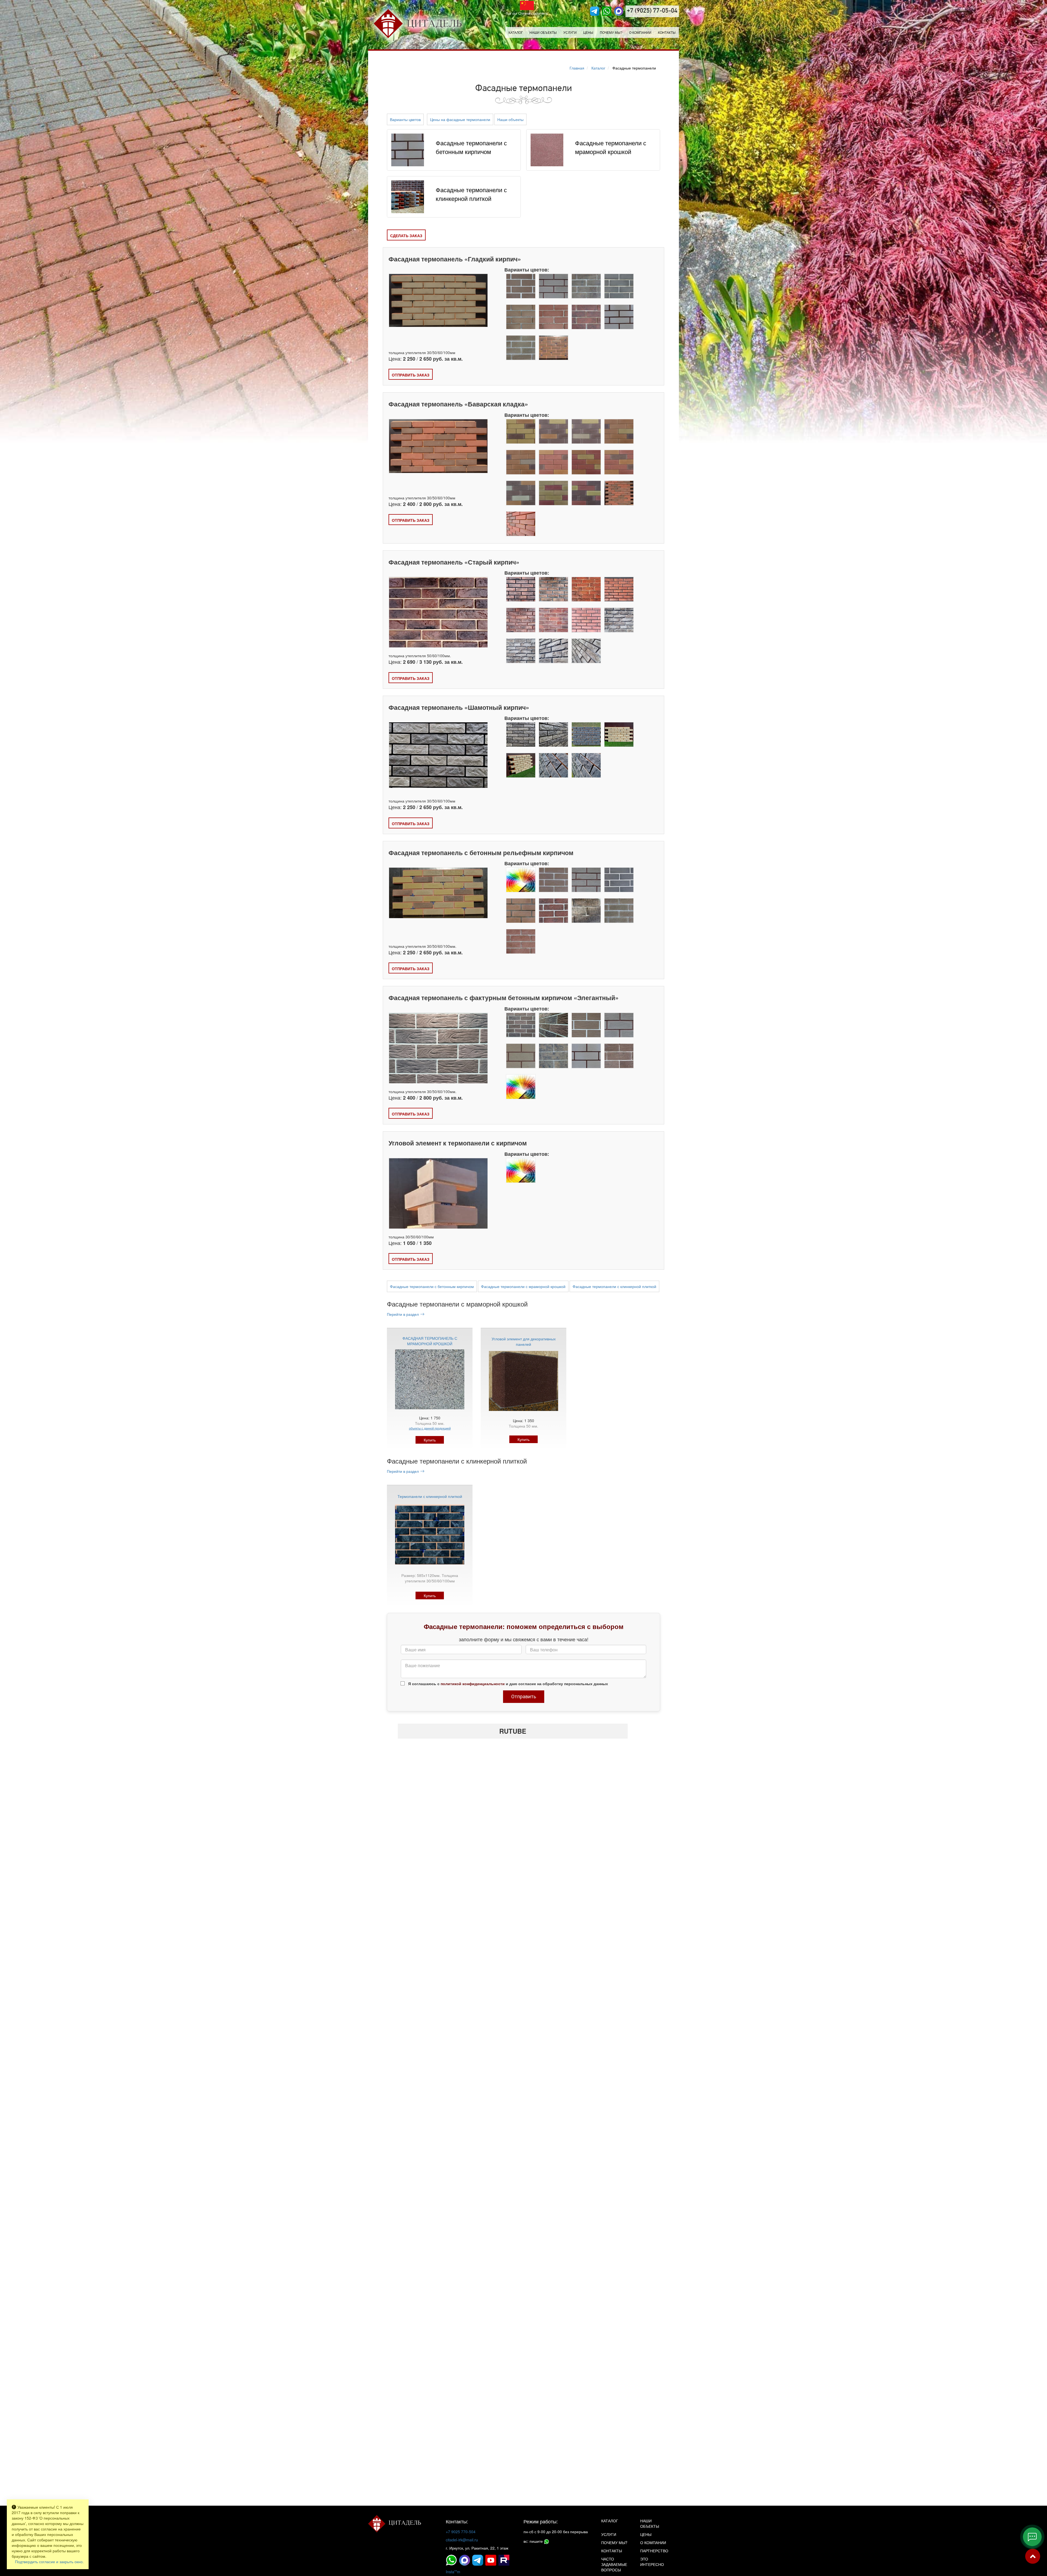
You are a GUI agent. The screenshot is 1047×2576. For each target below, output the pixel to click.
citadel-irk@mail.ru (462, 2540)
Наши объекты (543, 32)
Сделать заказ (406, 236)
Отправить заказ (411, 375)
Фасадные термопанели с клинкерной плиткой (614, 1286)
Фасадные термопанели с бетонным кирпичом (432, 1286)
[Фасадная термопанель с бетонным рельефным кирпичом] (438, 893)
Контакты (667, 32)
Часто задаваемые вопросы (614, 2564)
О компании (640, 32)
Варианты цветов (405, 119)
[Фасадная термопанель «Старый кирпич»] (438, 614)
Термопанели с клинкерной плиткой (430, 1496)
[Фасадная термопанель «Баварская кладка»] (438, 446)
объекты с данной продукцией (430, 1428)
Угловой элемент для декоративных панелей (524, 1341)
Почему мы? (611, 32)
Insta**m (453, 2572)
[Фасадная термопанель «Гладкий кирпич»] (438, 300)
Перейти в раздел (403, 1314)
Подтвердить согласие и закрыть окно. (49, 2562)
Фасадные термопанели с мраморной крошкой (523, 1286)
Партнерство (654, 2551)
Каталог (516, 32)
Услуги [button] (570, 32)
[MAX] (619, 11)
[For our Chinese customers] (527, 5)
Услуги (609, 2534)
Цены (588, 32)
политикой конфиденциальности (473, 1684)
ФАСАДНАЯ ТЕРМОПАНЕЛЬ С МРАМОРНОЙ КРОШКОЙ (430, 1341)
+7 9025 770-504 (461, 2532)
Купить (430, 1440)
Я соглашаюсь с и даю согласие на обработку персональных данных (508, 1684)
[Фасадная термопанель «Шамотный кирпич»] (438, 755)
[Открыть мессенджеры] (1032, 2537)
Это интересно (652, 2562)
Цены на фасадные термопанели (460, 119)
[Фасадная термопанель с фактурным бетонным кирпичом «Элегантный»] (438, 1051)
